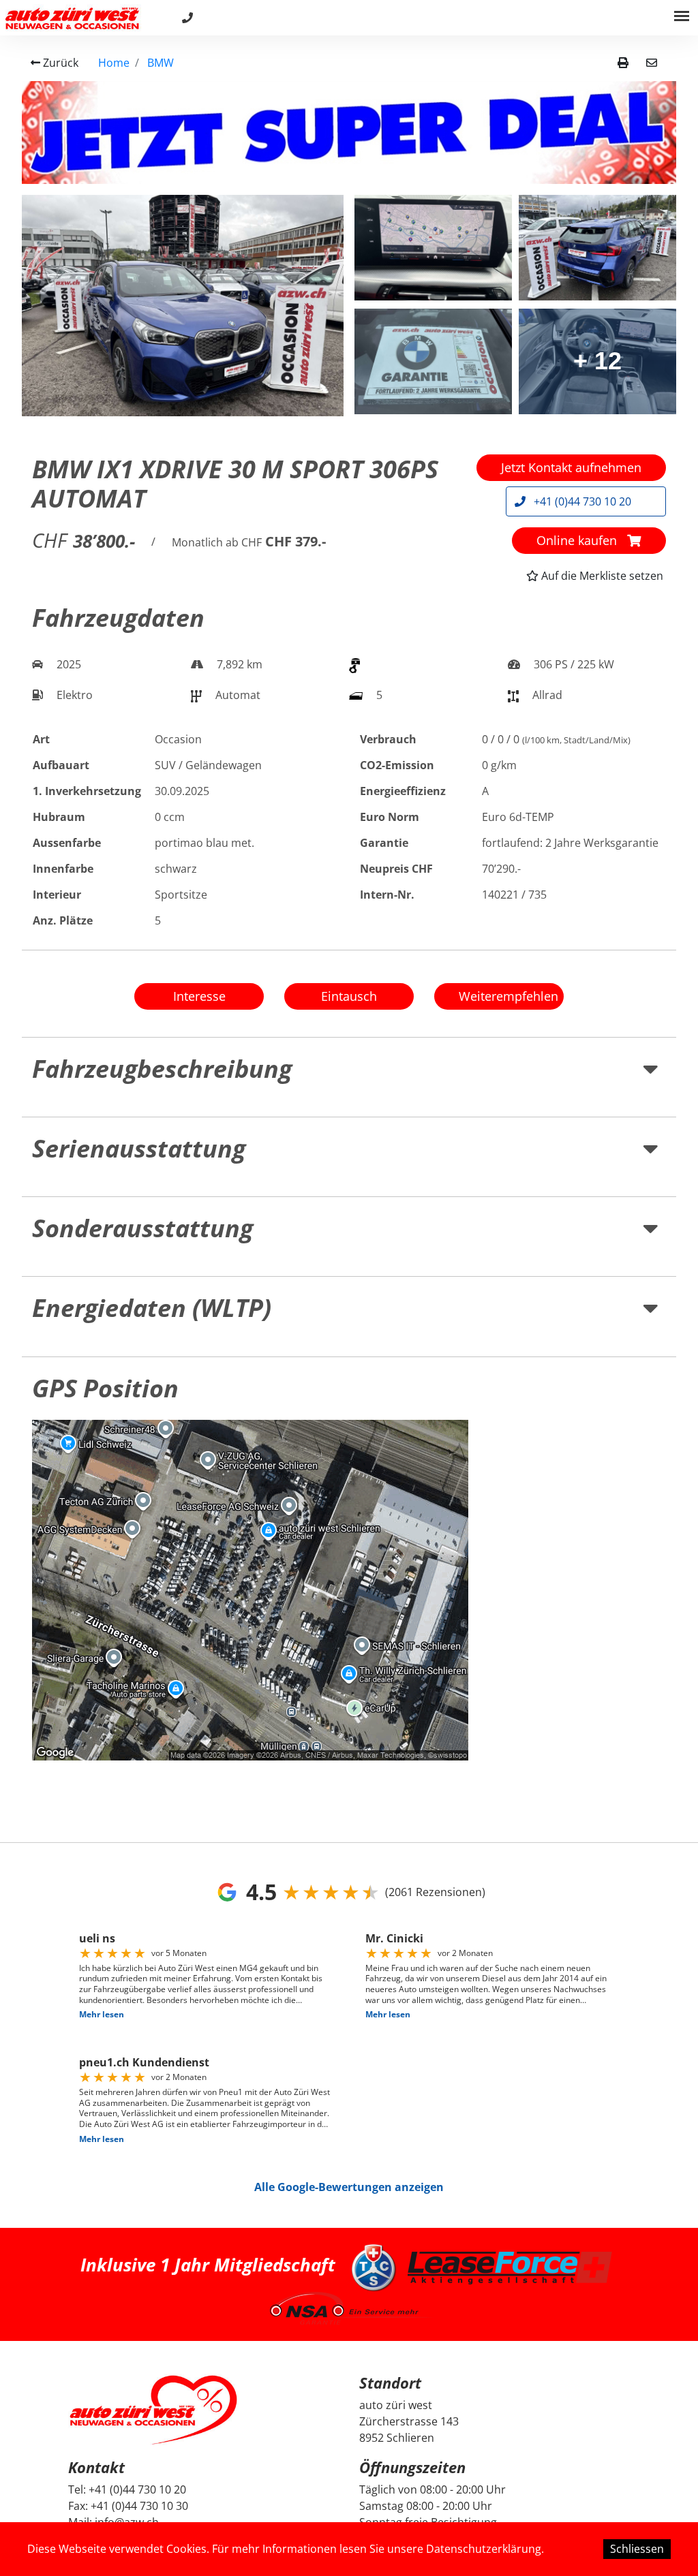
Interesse (199, 996)
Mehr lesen (102, 2014)
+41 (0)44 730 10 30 (139, 2506)
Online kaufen (578, 540)
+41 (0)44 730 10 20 (581, 501)
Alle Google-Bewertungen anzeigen (349, 2187)
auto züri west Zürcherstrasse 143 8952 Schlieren (409, 2421)
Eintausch (349, 996)
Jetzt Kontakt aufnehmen (571, 467)
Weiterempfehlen (509, 996)
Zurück (59, 63)
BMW (161, 63)
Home (114, 63)
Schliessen (637, 2549)
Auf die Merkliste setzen (601, 576)
